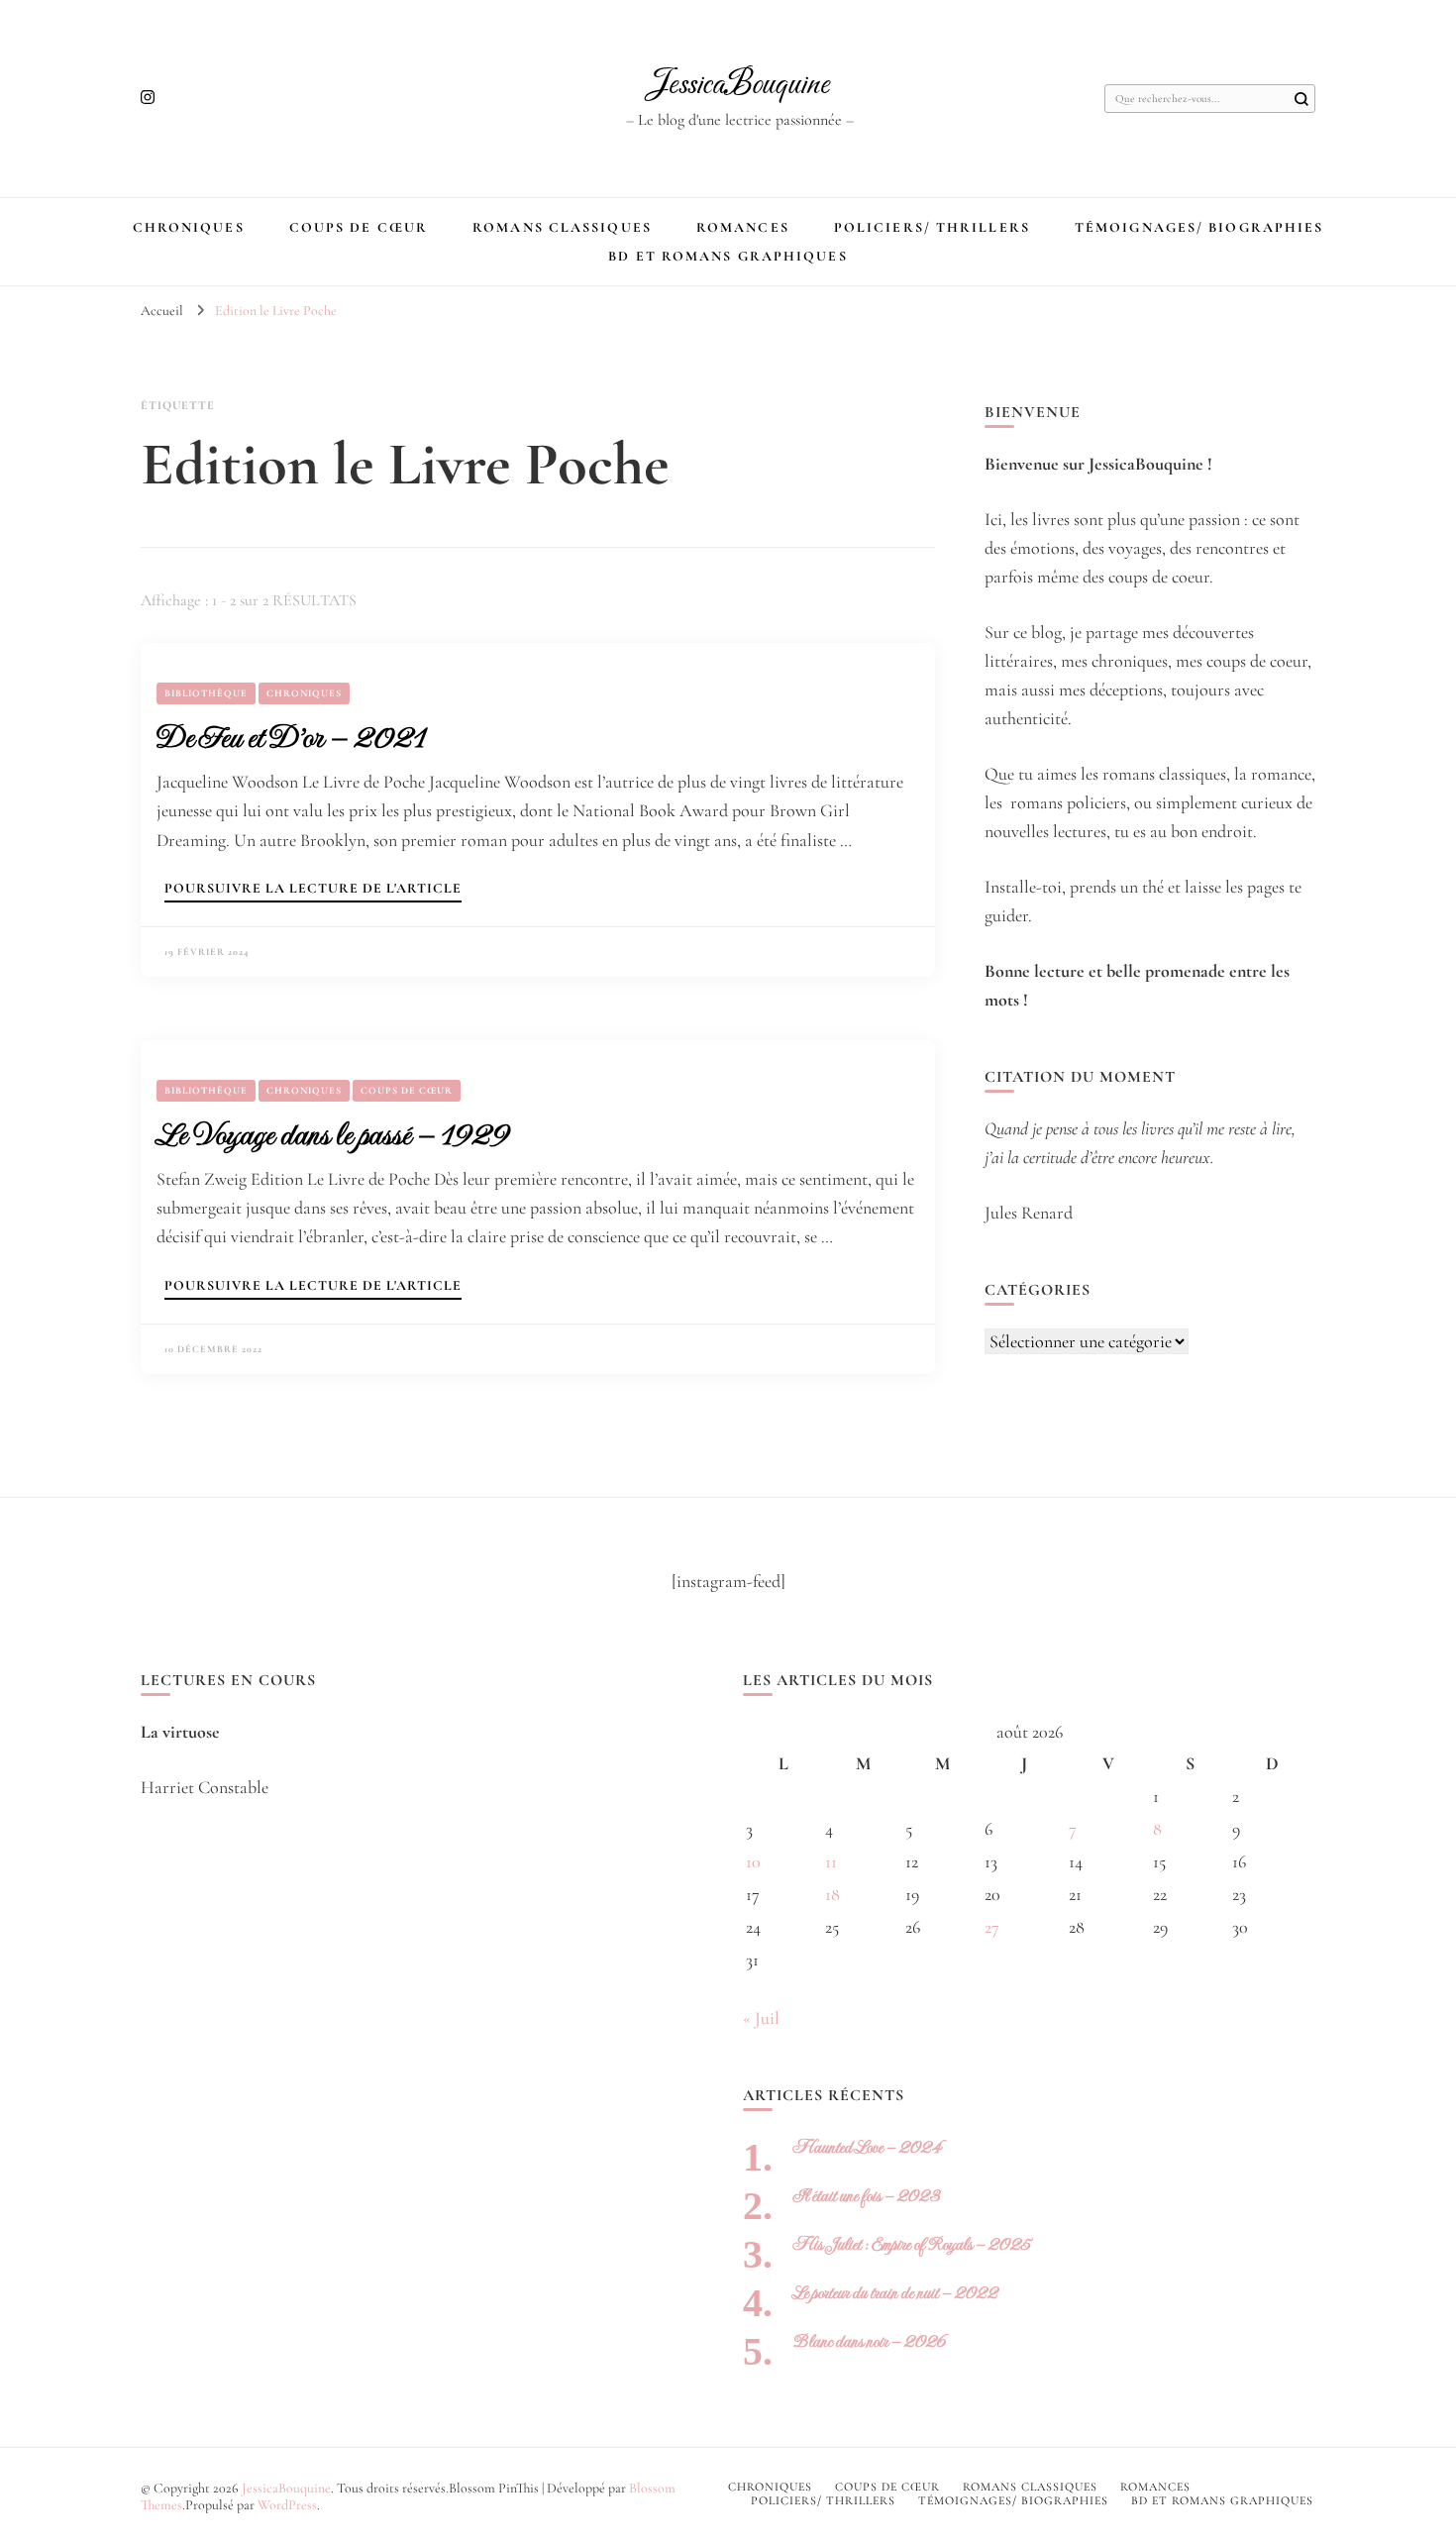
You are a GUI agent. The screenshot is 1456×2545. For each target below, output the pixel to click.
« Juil (761, 2018)
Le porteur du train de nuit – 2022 (895, 2293)
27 (992, 1927)
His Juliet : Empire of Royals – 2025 (911, 2244)
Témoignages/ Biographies (1199, 227)
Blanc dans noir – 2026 (869, 2341)
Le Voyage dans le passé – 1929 (332, 1134)
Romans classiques (562, 227)
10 (753, 1861)
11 (831, 1861)
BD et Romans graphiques (728, 256)
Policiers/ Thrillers (932, 227)
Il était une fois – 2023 (866, 2196)
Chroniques (189, 227)
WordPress (287, 2505)
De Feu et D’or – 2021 (291, 737)
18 (832, 1894)
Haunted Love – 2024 (867, 2147)
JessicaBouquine (739, 85)
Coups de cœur (359, 227)
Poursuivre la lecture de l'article (313, 889)
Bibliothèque (206, 693)
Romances (743, 227)
